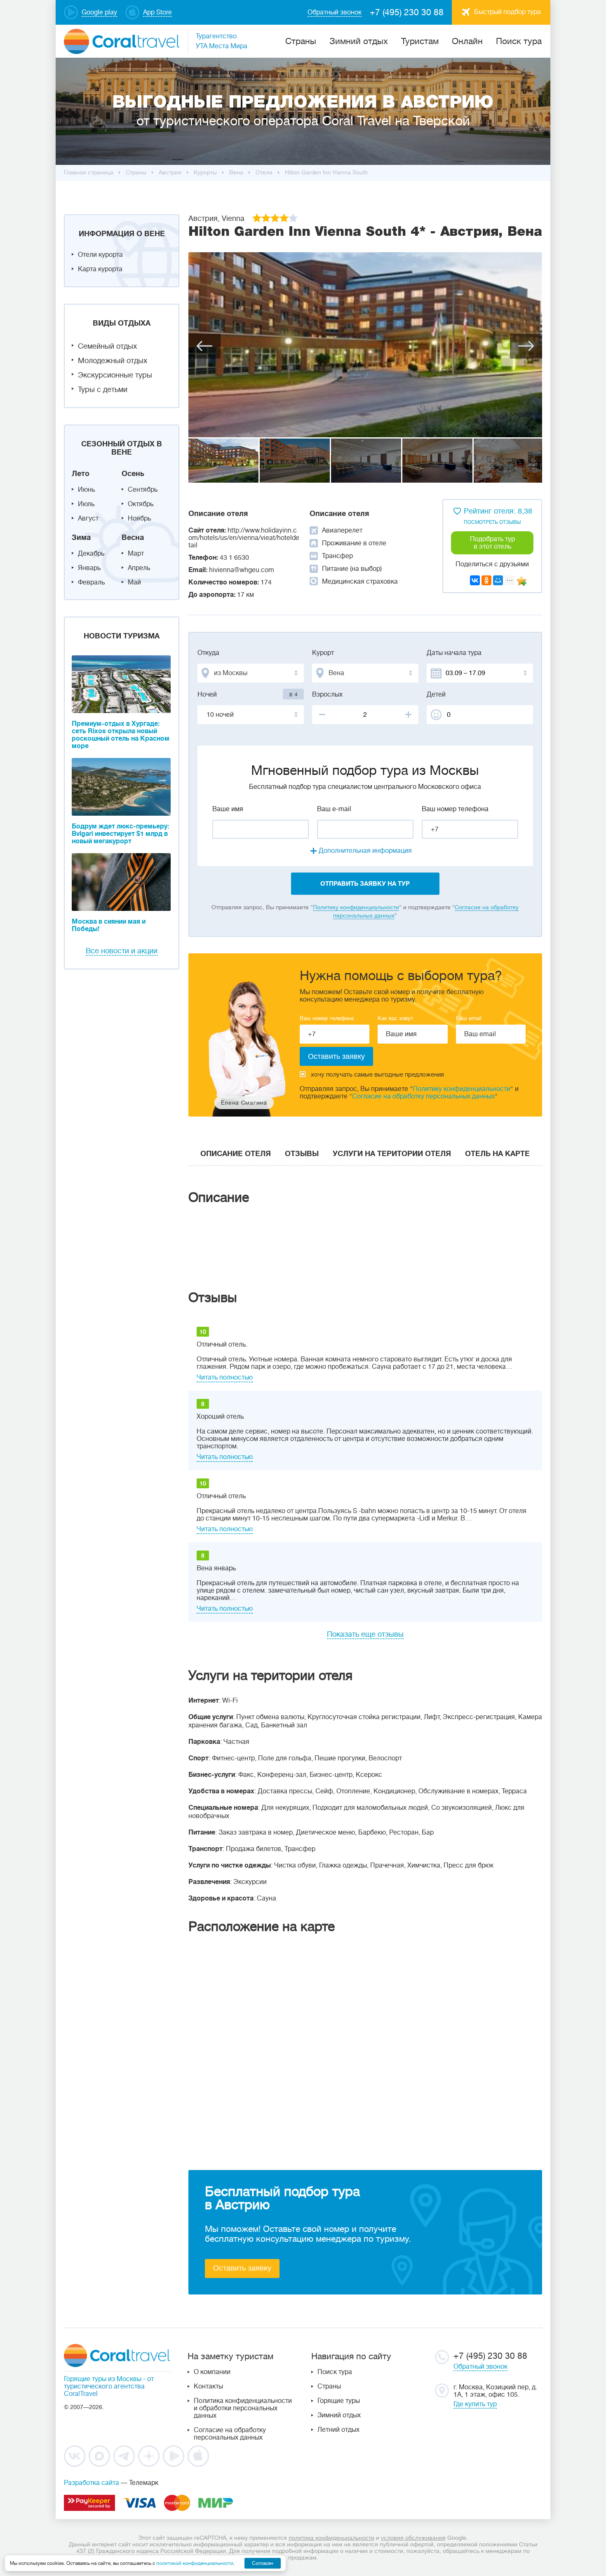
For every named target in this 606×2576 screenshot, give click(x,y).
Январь (89, 568)
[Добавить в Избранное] (521, 581)
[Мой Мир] (498, 580)
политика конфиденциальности (331, 2538)
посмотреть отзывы (492, 522)
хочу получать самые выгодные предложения (377, 1075)
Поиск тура (519, 41)
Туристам (420, 41)
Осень (133, 474)
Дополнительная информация (365, 851)
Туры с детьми (103, 389)
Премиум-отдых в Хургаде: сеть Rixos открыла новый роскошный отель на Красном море (121, 735)
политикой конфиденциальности (195, 2563)
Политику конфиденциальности (356, 907)
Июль (86, 504)
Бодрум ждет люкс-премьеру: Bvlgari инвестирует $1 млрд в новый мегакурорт (120, 834)
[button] (204, 346)
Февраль (91, 582)
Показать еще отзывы (365, 1634)
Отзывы (302, 1154)
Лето (81, 474)
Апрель (139, 568)
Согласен (263, 2563)
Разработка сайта (92, 2483)
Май (134, 582)
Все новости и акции (122, 951)
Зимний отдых (359, 41)
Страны (329, 2386)
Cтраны (301, 41)
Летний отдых (338, 2430)
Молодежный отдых (113, 361)
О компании (212, 2372)
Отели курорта (100, 255)
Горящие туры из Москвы (103, 2379)
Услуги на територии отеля (392, 1154)
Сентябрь (143, 490)
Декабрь (91, 554)
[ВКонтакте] (475, 580)
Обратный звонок (480, 2367)
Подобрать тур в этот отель (492, 543)
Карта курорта (100, 269)
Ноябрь (139, 518)
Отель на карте (497, 1154)
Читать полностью (225, 1377)
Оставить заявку (242, 2268)
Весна (133, 537)
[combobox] (251, 673)
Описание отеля (236, 1154)
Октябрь (141, 504)
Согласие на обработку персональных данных (423, 1096)
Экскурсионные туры (115, 375)
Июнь (86, 490)
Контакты (208, 2386)
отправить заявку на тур (365, 884)
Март (136, 554)
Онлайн (467, 41)
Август (88, 518)
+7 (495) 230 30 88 (407, 12)
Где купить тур (475, 2404)
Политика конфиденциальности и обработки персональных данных (243, 2408)
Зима (81, 537)
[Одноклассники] (486, 580)
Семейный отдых (107, 346)
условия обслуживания (413, 2538)
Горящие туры (339, 2401)
